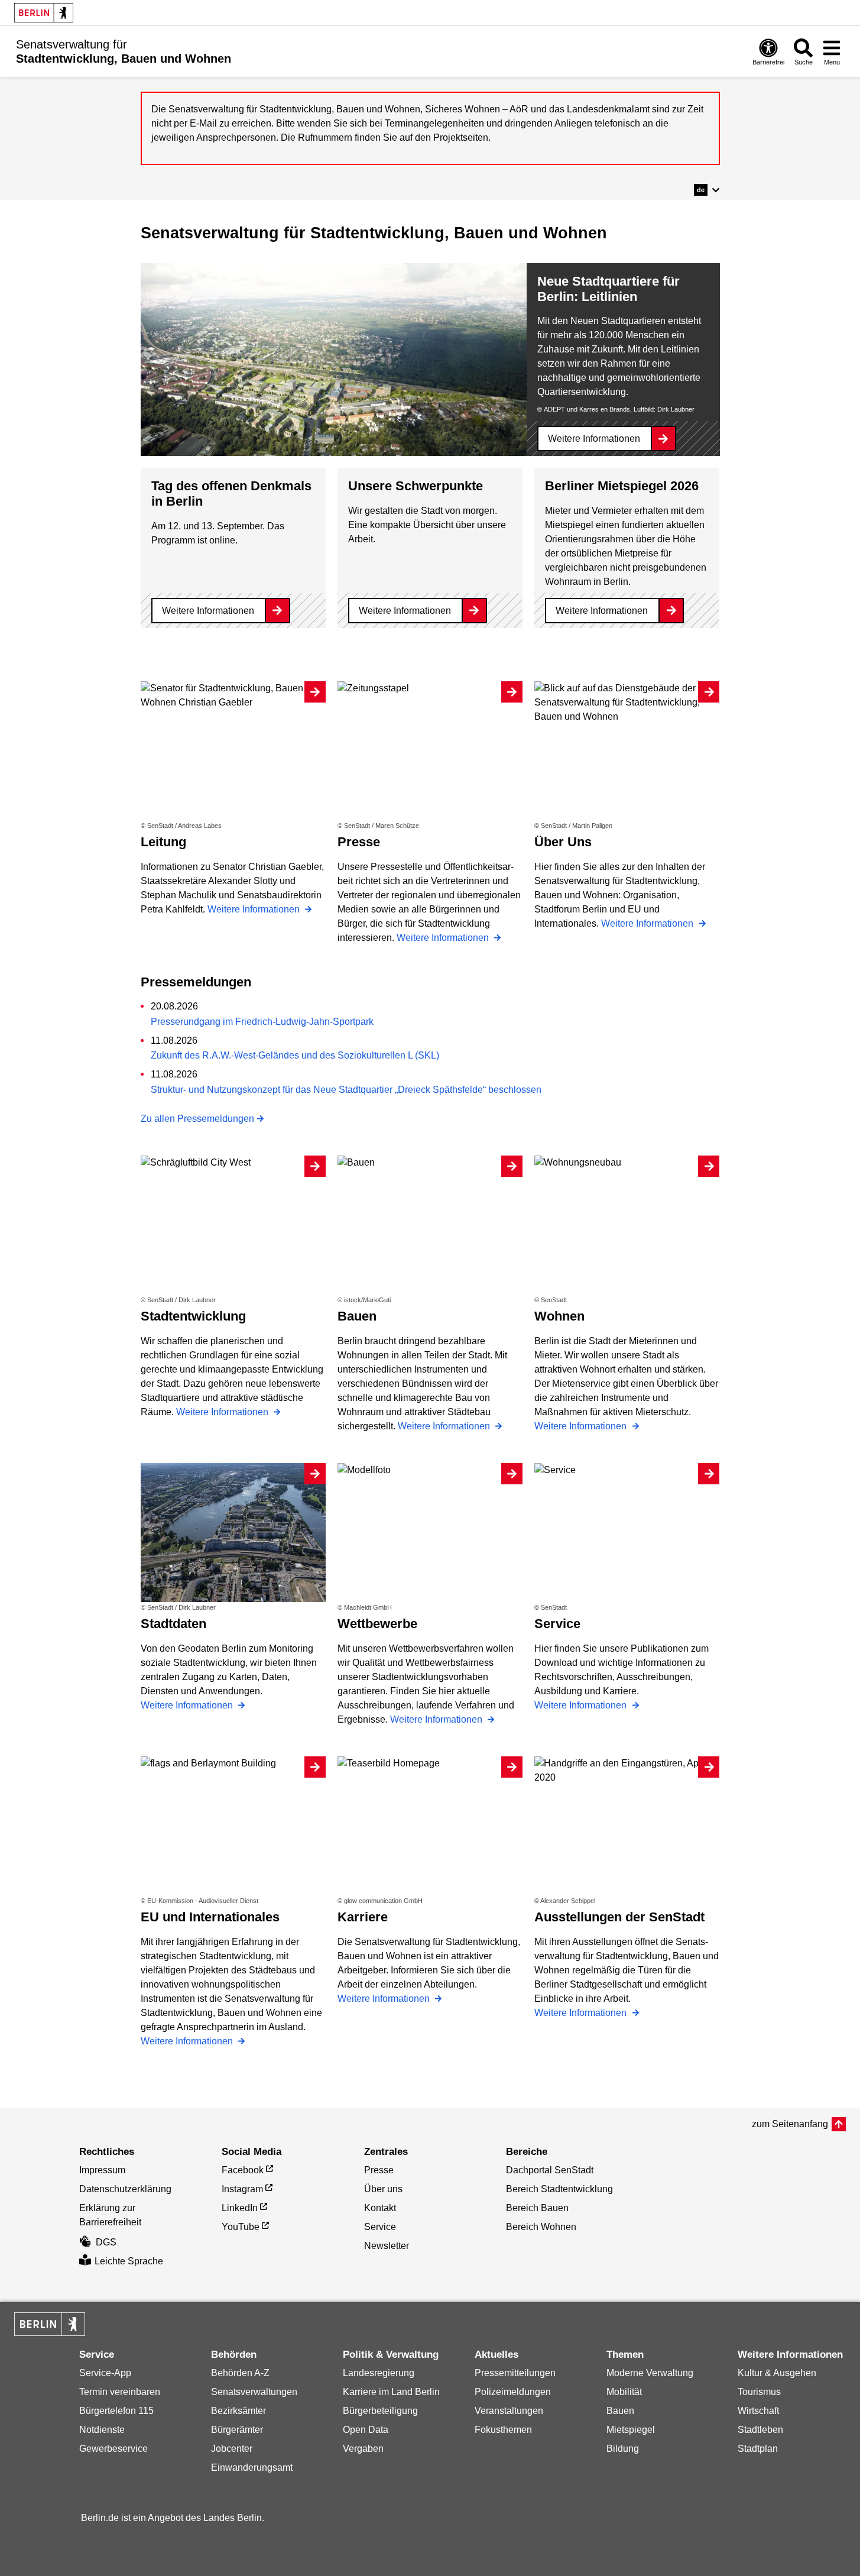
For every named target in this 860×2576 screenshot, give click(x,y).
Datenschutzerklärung (125, 2189)
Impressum (102, 2170)
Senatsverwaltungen (254, 2392)
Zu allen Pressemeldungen (197, 1119)
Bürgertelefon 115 (116, 2411)
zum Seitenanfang (790, 2124)
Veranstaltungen (509, 2411)
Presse (379, 2170)
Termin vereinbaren (120, 2392)
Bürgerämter (237, 2430)
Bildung (623, 2449)
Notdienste (102, 2430)
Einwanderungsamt (252, 2467)
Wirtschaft (758, 2411)
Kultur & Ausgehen (777, 2373)
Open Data (366, 2430)
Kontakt (380, 2208)
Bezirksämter (238, 2411)
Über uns (383, 2189)
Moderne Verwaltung (650, 2373)
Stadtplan (758, 2449)
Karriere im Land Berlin (391, 2392)
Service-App (105, 2373)
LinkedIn (240, 2208)
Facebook (243, 2170)
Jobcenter (232, 2449)
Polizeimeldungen (513, 2392)
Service (380, 2227)
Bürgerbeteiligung (380, 2411)
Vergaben (363, 2449)
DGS (106, 2242)
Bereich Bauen (537, 2208)
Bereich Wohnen (541, 2227)
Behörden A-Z (240, 2373)
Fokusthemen (503, 2430)
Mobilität (624, 2392)
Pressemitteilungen (515, 2373)
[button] (707, 190)
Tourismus (759, 2392)
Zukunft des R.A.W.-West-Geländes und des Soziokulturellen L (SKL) (295, 1055)
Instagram (242, 2189)
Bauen (620, 2411)
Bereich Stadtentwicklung (559, 2189)
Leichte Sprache (129, 2261)
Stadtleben (760, 2430)
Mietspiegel (631, 2430)
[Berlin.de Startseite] (44, 13)
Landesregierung (379, 2373)
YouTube (241, 2227)
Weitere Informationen (594, 438)
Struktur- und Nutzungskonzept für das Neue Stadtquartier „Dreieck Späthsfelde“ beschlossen (346, 1090)
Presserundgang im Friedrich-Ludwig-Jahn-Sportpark (262, 1022)
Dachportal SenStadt (550, 2170)
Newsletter (387, 2246)
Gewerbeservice (113, 2449)
